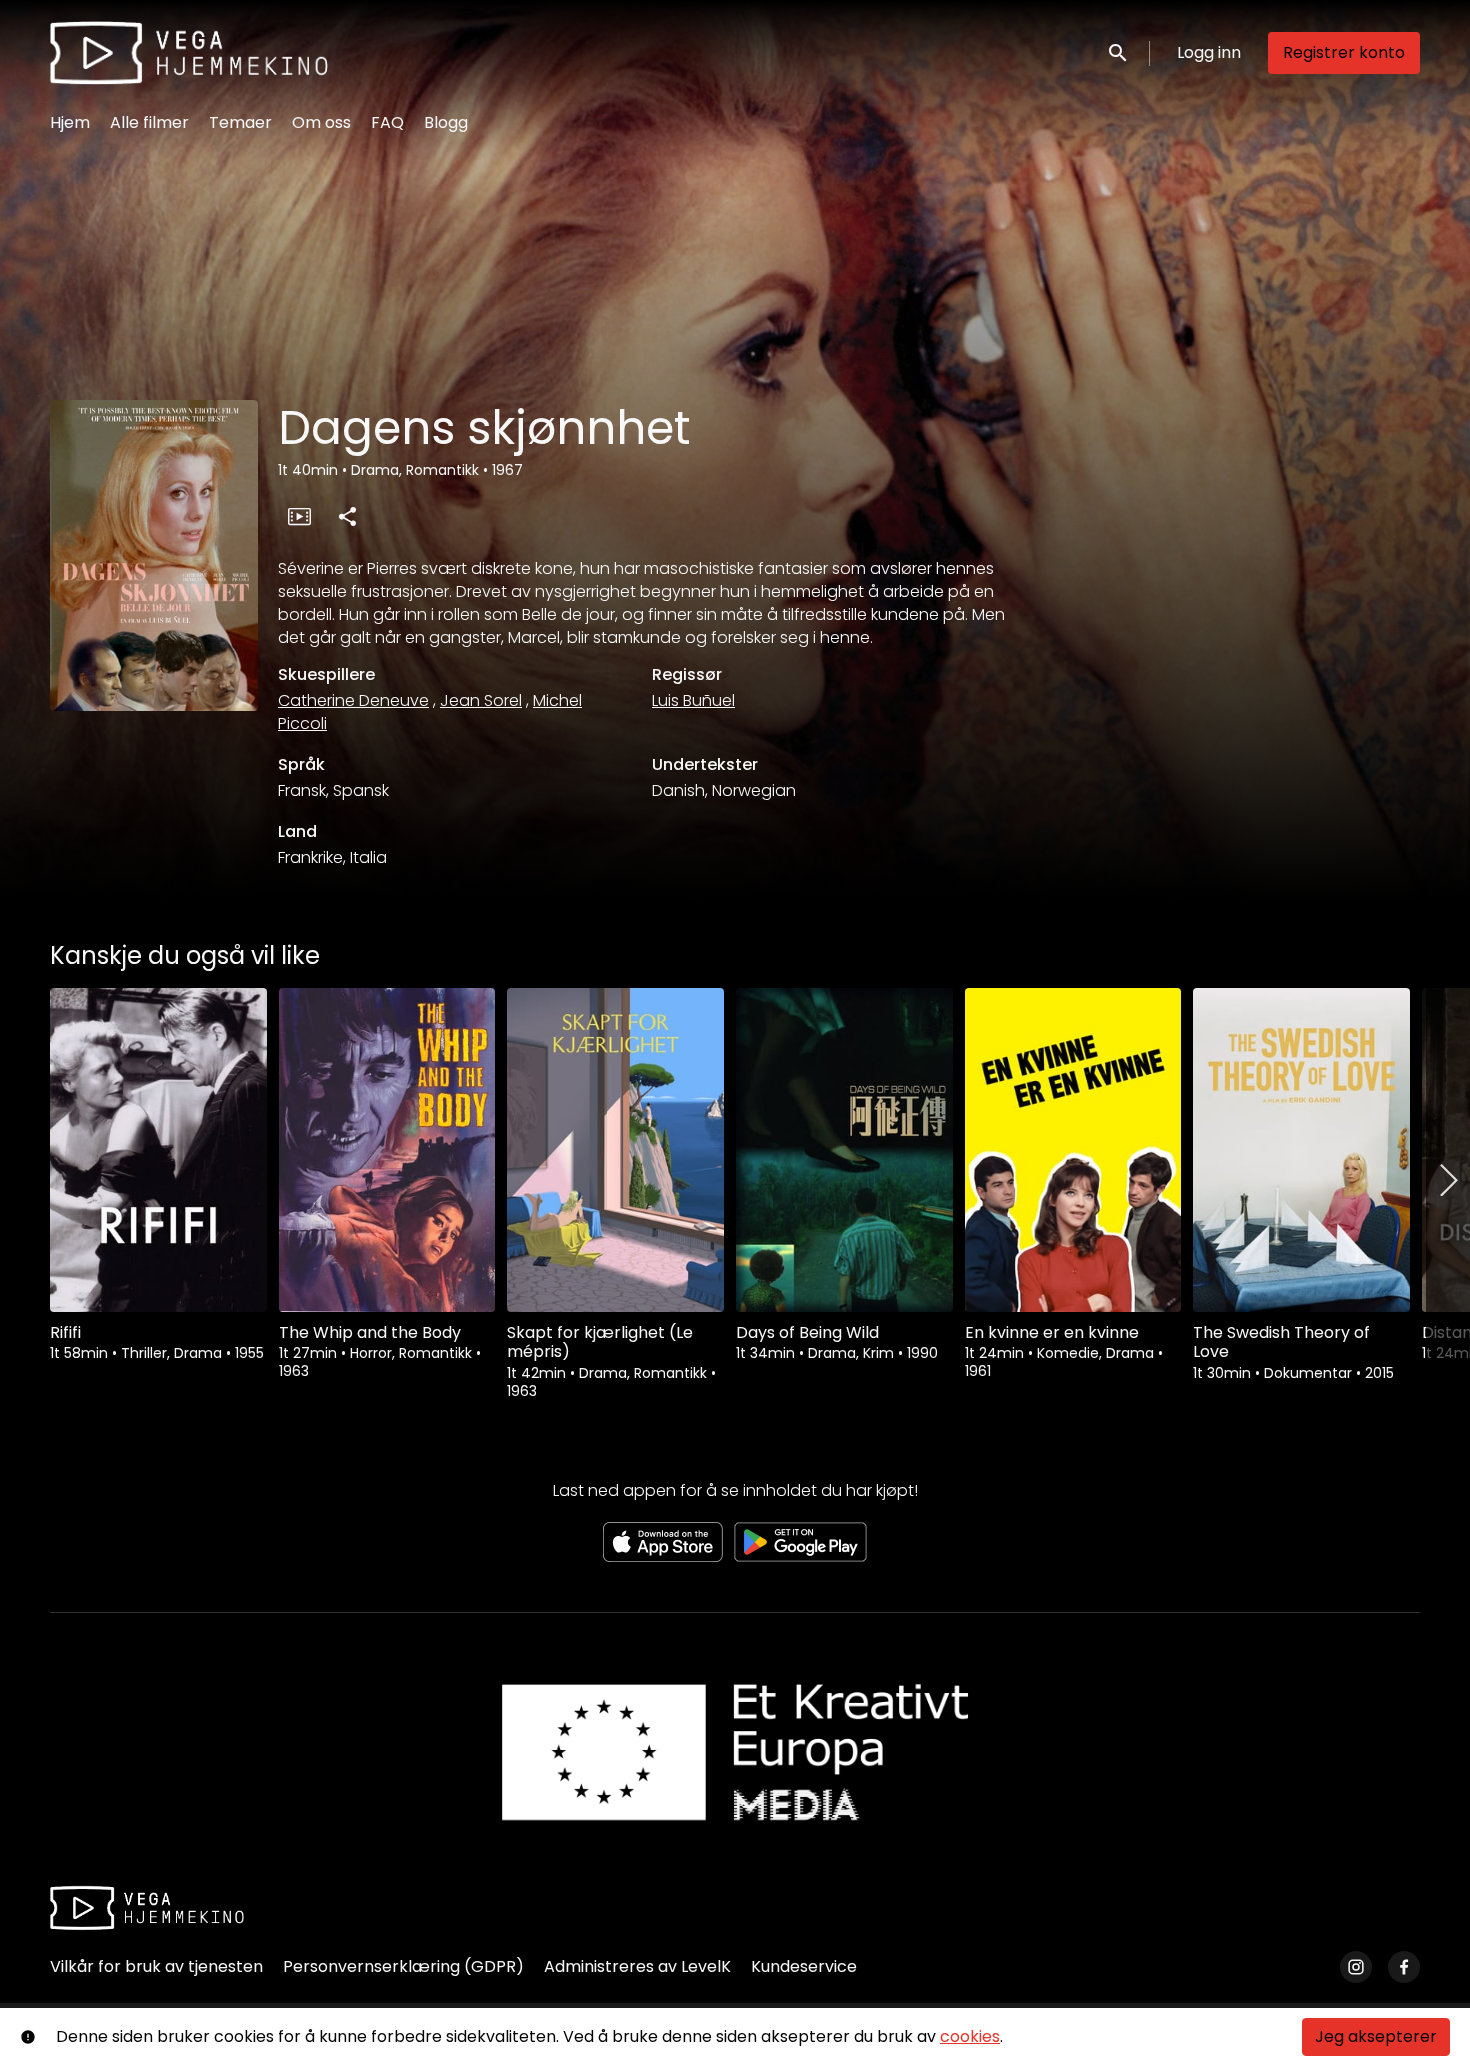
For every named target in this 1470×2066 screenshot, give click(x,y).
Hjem (70, 122)
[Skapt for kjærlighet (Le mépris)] (615, 1150)
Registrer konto (1344, 52)
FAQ (387, 122)
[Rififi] (158, 1150)
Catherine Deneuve (353, 700)
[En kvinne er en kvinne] (1073, 1150)
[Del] (347, 516)
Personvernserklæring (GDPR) (403, 1966)
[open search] (1119, 52)
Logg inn (1209, 52)
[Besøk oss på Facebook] (1404, 1967)
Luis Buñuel (693, 700)
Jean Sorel (481, 700)
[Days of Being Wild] (844, 1150)
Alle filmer (149, 122)
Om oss (321, 122)
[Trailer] (299, 516)
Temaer (240, 122)
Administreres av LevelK (637, 1966)
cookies (970, 2036)
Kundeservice (804, 1966)
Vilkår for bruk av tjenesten (156, 1966)
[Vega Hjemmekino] (147, 1908)
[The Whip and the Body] (387, 1150)
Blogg (446, 122)
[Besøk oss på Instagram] (1356, 1967)
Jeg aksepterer (1376, 2036)
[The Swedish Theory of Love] (1301, 1150)
